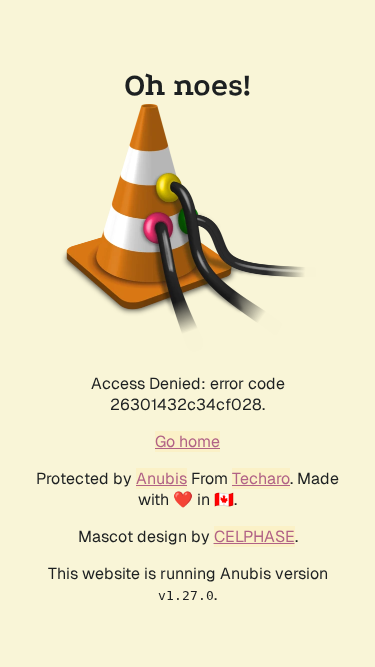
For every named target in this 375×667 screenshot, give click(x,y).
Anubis (161, 478)
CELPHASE (254, 536)
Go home (187, 441)
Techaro (261, 478)
